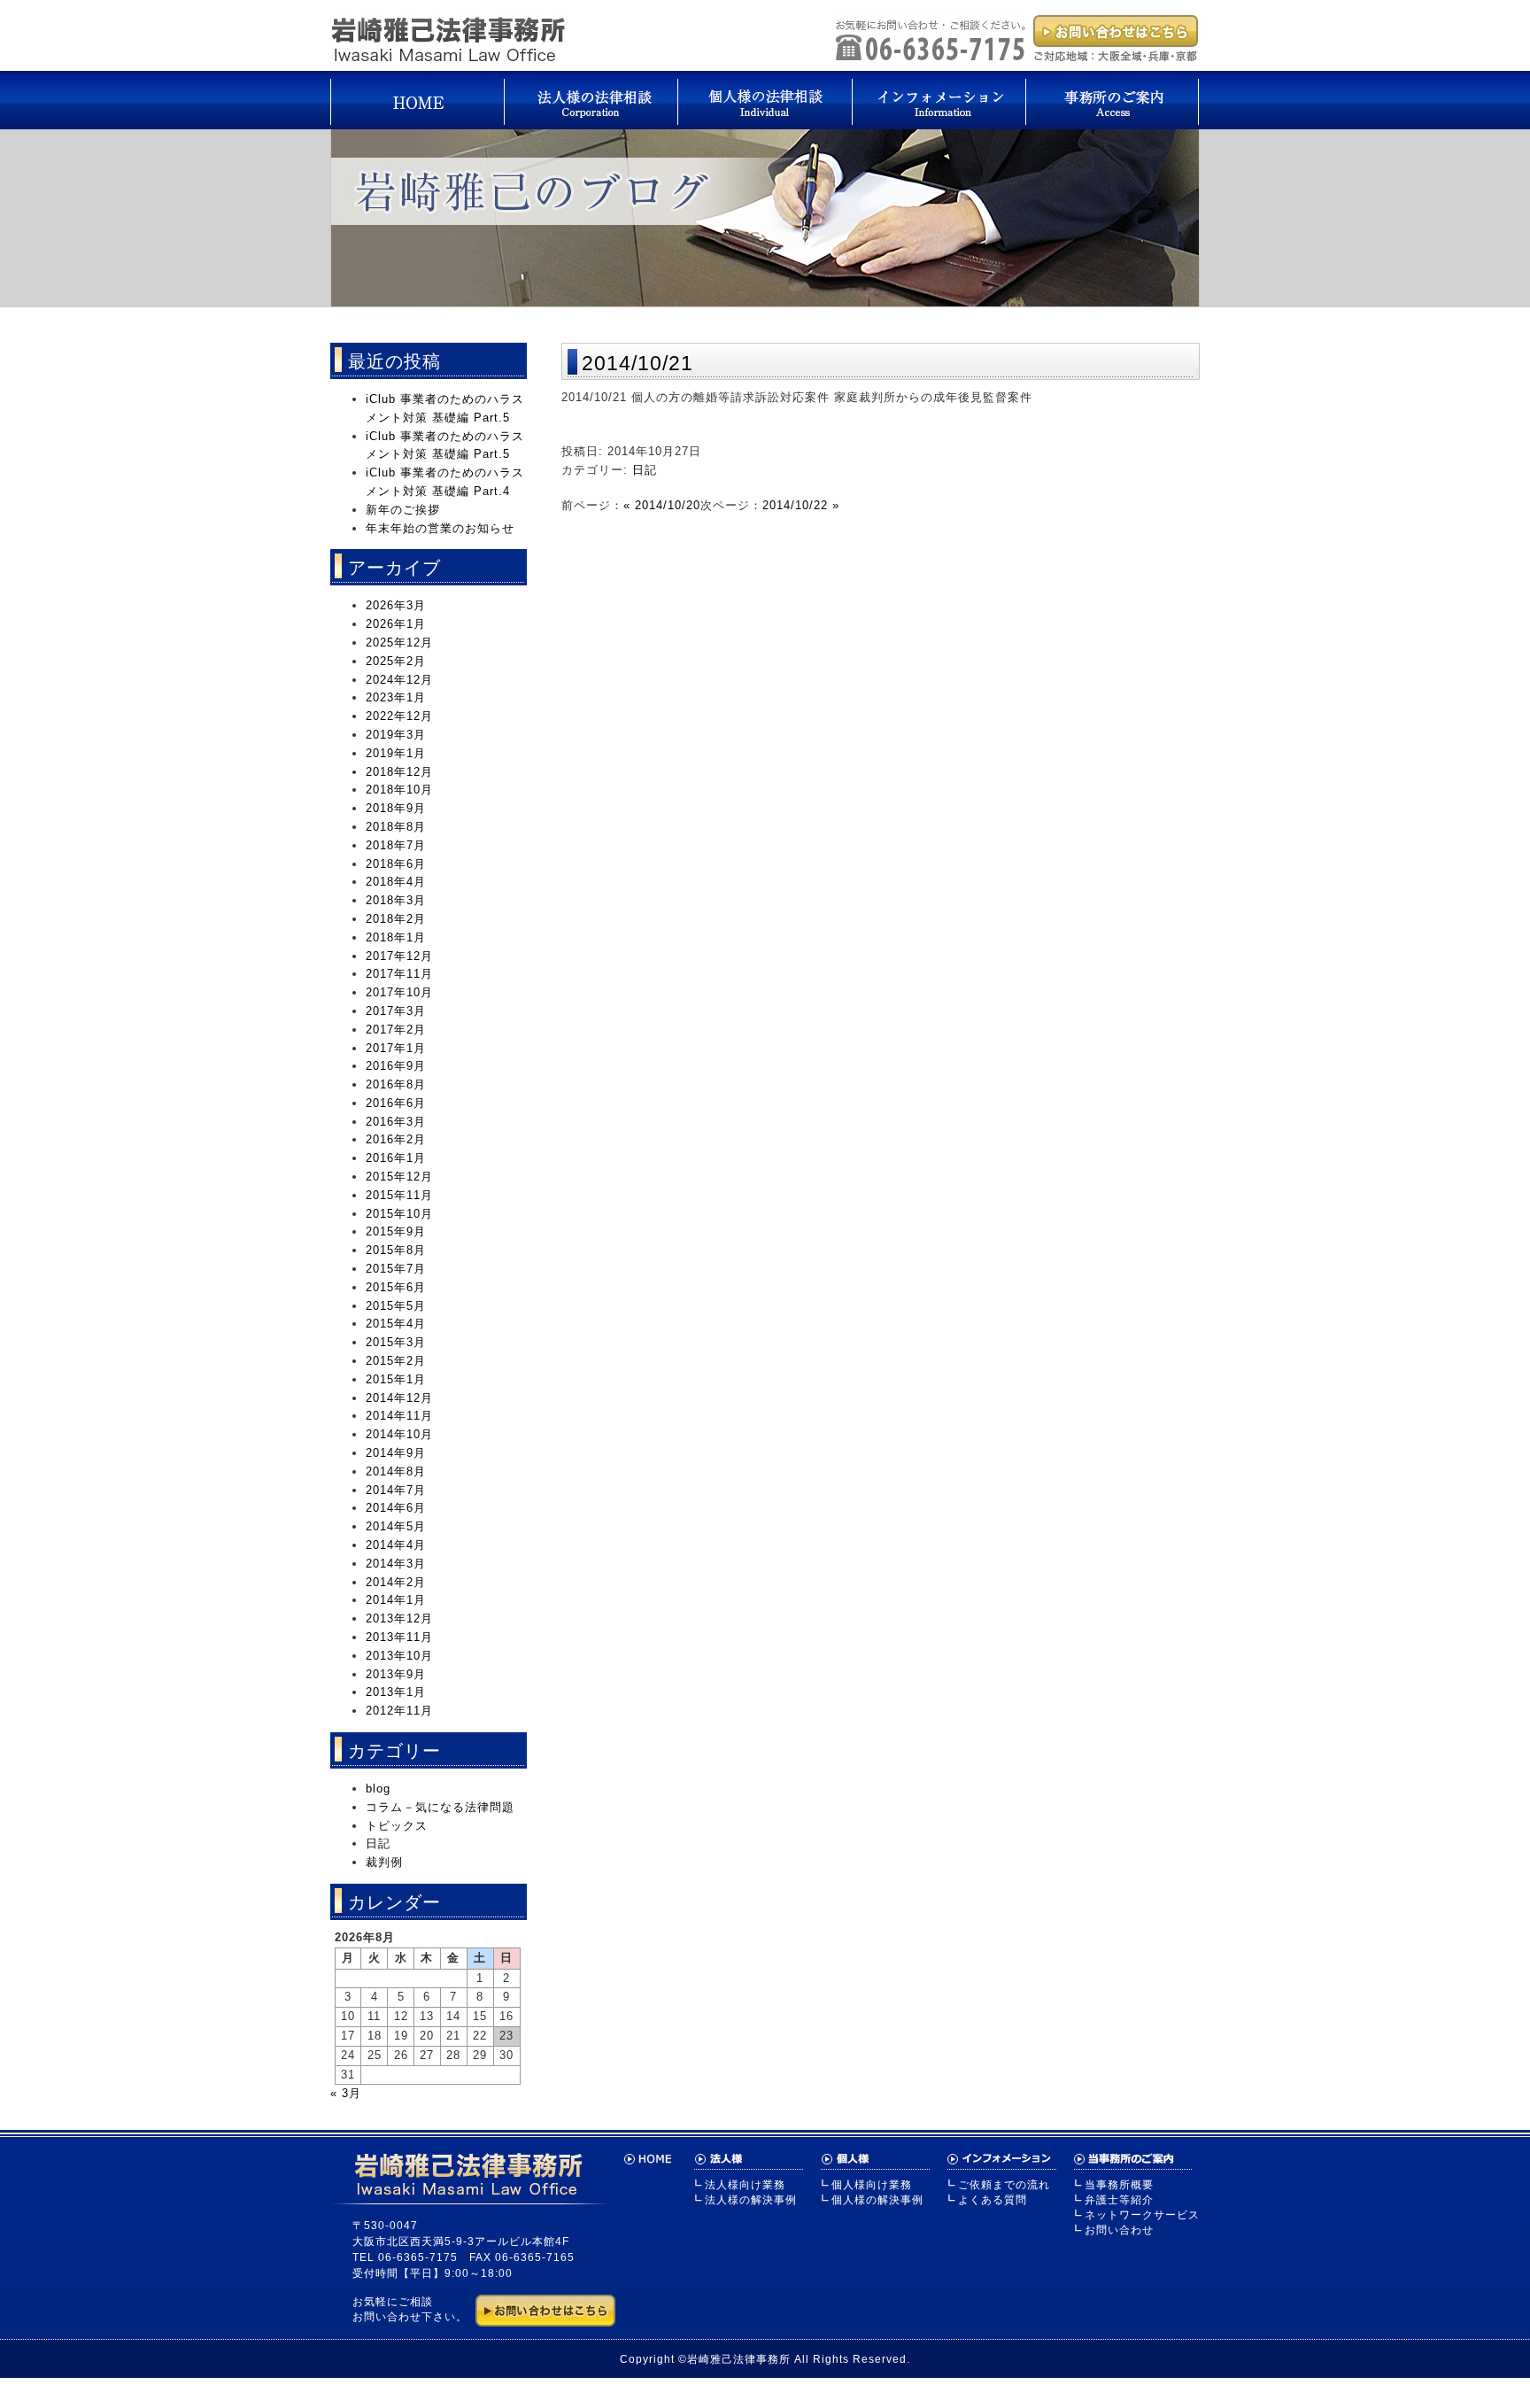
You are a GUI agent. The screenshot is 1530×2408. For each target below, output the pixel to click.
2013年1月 (396, 1692)
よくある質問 (993, 2200)
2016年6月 (396, 1103)
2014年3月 (396, 1564)
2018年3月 (396, 900)
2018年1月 (396, 937)
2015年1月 (396, 1379)
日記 (645, 470)
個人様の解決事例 (877, 2200)
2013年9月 (396, 1674)
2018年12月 (399, 772)
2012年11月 (399, 1711)
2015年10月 (399, 1214)
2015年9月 (396, 1231)
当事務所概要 (1119, 2185)
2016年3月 (396, 1122)
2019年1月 (396, 753)
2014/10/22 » (801, 505)
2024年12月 (399, 680)
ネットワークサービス (1142, 2215)
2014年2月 (396, 1582)
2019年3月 (396, 735)
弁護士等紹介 (1119, 2200)
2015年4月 (396, 1324)
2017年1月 (396, 1048)
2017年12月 (399, 956)
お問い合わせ (1119, 2230)
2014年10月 (399, 1434)
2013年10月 (399, 1656)
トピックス (397, 1826)
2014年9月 (396, 1453)
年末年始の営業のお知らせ (440, 528)
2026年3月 (396, 605)
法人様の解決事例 (751, 2200)
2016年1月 (396, 1158)
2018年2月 (396, 919)
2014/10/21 (637, 363)
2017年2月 (396, 1030)
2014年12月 (399, 1398)
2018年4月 (396, 882)
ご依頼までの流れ (1004, 2185)
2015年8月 (396, 1250)
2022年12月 (399, 716)
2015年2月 (396, 1361)
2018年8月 (396, 827)
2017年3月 (396, 1011)
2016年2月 (396, 1139)
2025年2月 (396, 661)
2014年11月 (399, 1416)
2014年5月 (396, 1526)
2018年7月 (396, 845)
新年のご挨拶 (403, 510)
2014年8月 (396, 1471)
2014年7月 (396, 1490)
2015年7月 (396, 1269)
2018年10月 (399, 790)
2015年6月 (396, 1287)
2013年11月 (399, 1637)
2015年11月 (399, 1195)
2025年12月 (399, 643)
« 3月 (346, 2093)
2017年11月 (399, 974)
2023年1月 (396, 697)
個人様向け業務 (872, 2185)
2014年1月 (396, 1600)
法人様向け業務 (745, 2185)
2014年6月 (396, 1508)
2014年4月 (396, 1545)
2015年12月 (399, 1177)
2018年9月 (396, 808)
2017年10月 (399, 992)
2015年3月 (396, 1342)
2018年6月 (396, 864)
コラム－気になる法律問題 (440, 1807)
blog (378, 1789)
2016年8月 (396, 1084)
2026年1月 (396, 624)
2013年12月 (399, 1618)
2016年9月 (396, 1066)
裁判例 (384, 1862)
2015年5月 (396, 1306)
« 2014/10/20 (662, 505)
